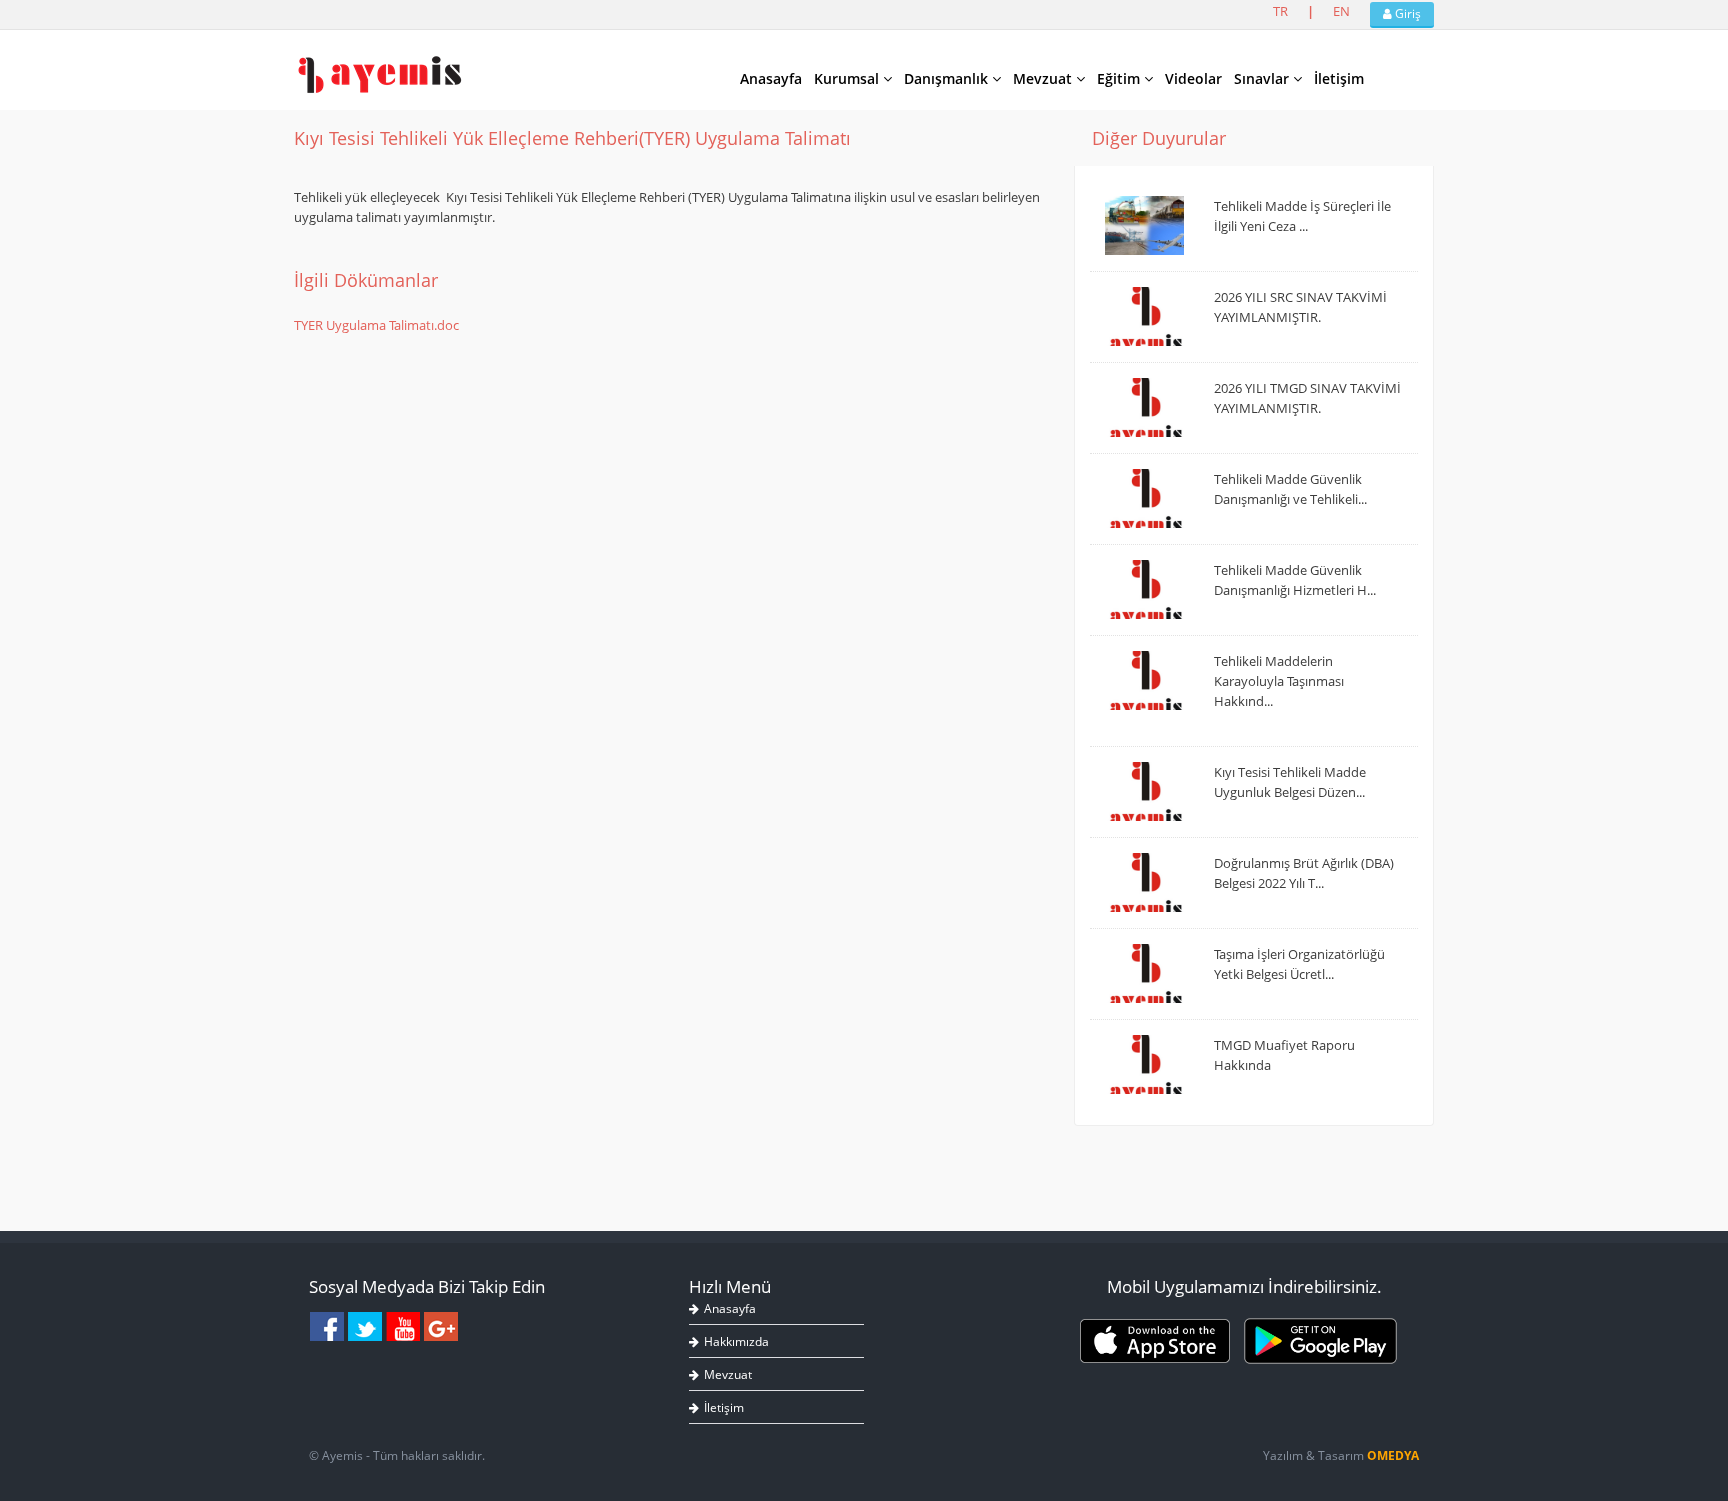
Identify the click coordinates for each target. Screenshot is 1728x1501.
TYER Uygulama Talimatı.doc (376, 325)
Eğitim (1120, 78)
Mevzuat (1044, 78)
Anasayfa (771, 78)
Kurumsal (848, 78)
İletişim (1339, 78)
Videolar (1193, 78)
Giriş (1406, 13)
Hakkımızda (736, 1341)
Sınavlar (1263, 78)
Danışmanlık (948, 78)
